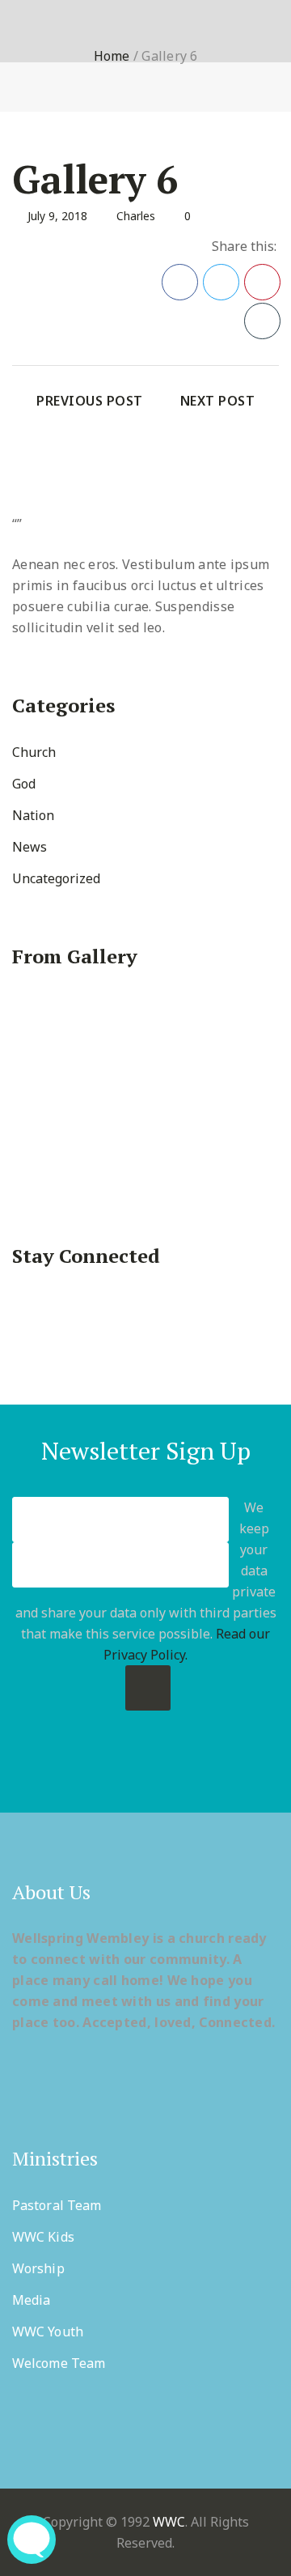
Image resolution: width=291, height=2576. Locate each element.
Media (32, 2300)
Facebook (180, 282)
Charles (136, 216)
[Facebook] (105, 1770)
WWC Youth (48, 2332)
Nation (33, 815)
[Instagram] (186, 1770)
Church (34, 752)
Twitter (221, 282)
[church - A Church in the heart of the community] (55, 42)
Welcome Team (59, 2363)
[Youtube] (166, 1770)
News (30, 847)
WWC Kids (43, 2237)
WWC (169, 2522)
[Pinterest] (146, 1770)
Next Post (218, 401)
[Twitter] (126, 1770)
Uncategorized (56, 878)
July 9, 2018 (57, 216)
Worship (38, 2268)
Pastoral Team (57, 2205)
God (24, 784)
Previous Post (90, 401)
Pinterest (262, 282)
